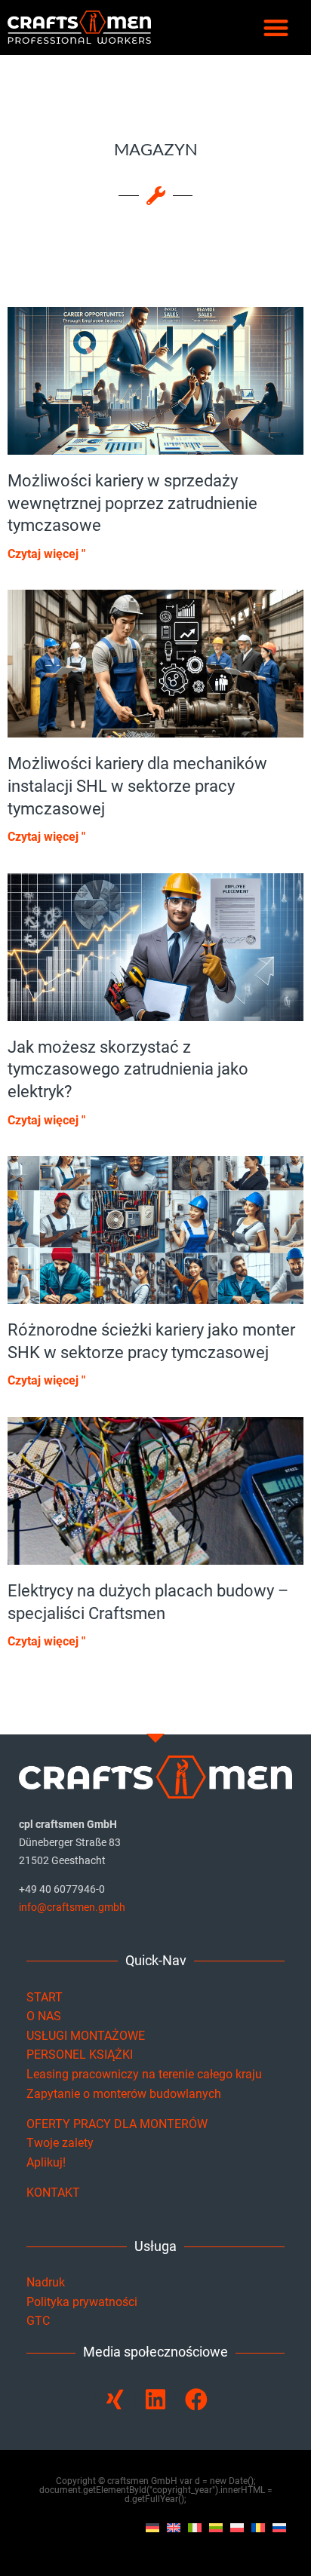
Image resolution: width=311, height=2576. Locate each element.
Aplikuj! (46, 2162)
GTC (38, 2321)
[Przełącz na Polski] (237, 2527)
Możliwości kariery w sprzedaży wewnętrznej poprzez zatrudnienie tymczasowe (132, 503)
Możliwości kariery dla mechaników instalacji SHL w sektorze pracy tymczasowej (137, 786)
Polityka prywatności (82, 2302)
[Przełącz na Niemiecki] (152, 2527)
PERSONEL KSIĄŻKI (80, 2055)
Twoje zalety (60, 2143)
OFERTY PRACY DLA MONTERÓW (117, 2124)
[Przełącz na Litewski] (216, 2527)
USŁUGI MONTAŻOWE (86, 2036)
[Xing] (115, 2400)
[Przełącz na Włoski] (195, 2527)
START (45, 1997)
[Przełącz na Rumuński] (258, 2527)
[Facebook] (196, 2400)
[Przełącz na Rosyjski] (279, 2527)
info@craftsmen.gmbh (72, 1907)
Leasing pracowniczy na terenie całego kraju (144, 2074)
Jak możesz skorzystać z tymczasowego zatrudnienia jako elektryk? (128, 1069)
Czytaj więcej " (46, 554)
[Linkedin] (155, 2400)
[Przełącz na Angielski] (174, 2527)
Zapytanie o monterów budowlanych (124, 2094)
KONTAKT (53, 2193)
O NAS (44, 2016)
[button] (277, 28)
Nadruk (46, 2282)
